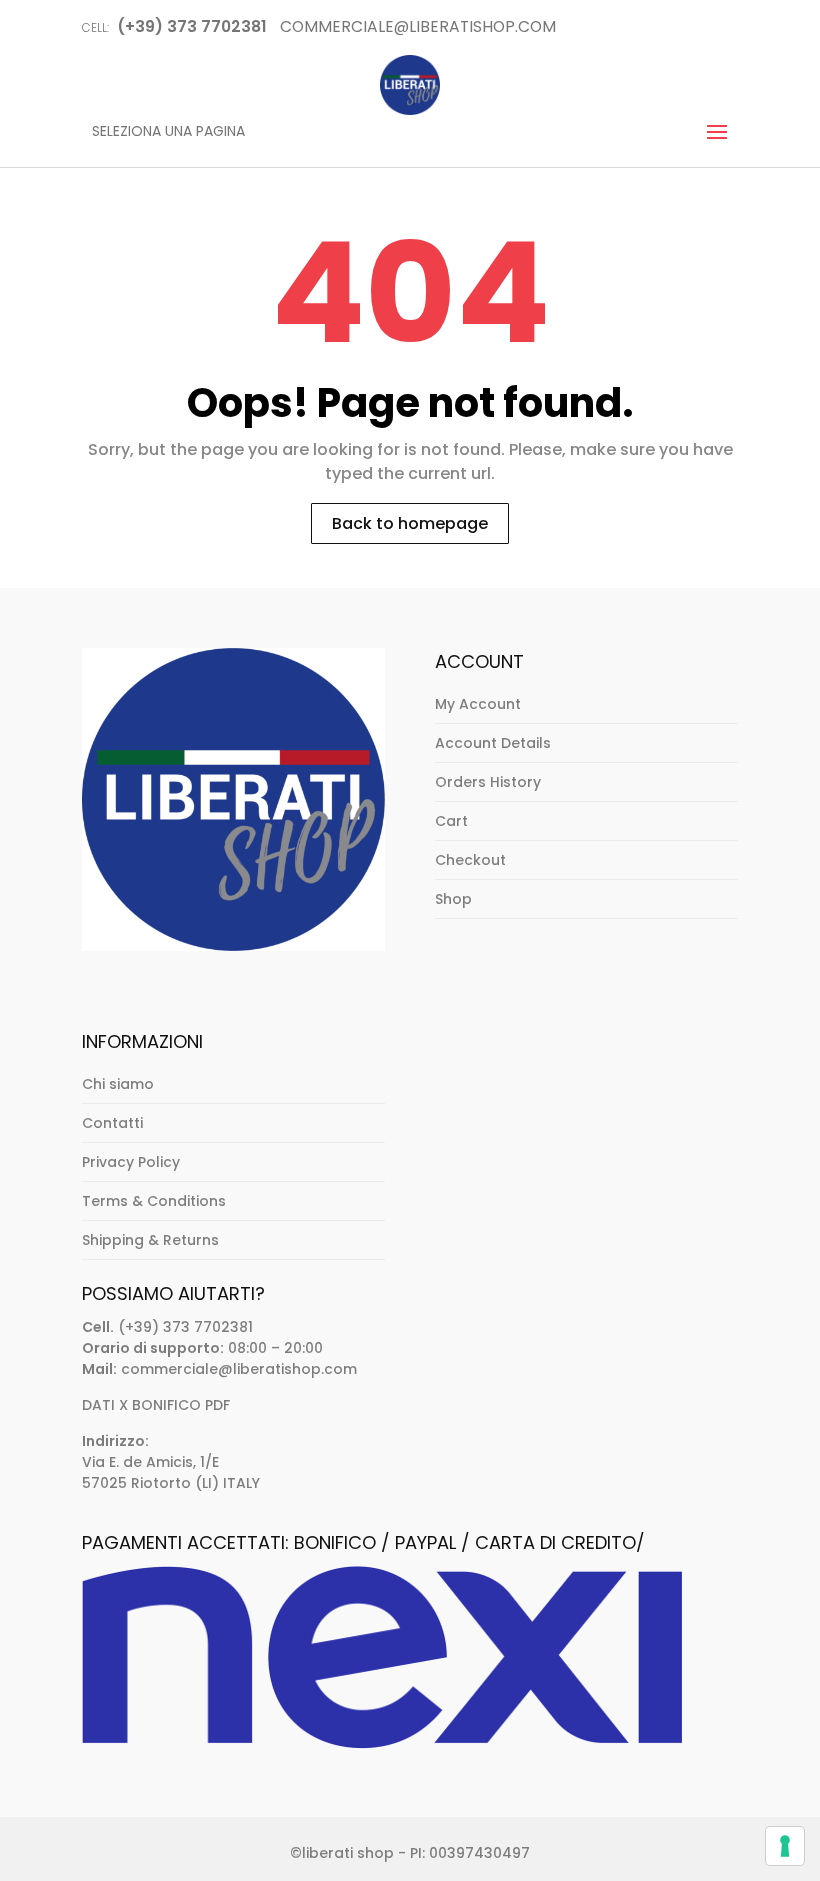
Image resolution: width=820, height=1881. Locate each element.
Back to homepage (410, 523)
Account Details (493, 743)
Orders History (488, 782)
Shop (453, 899)
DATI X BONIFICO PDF (156, 1405)
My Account (478, 704)
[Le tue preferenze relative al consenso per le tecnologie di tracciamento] (785, 1846)
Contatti (112, 1123)
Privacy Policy (131, 1162)
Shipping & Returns (150, 1240)
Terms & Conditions (154, 1201)
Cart (451, 821)
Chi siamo (118, 1084)
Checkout (470, 860)
